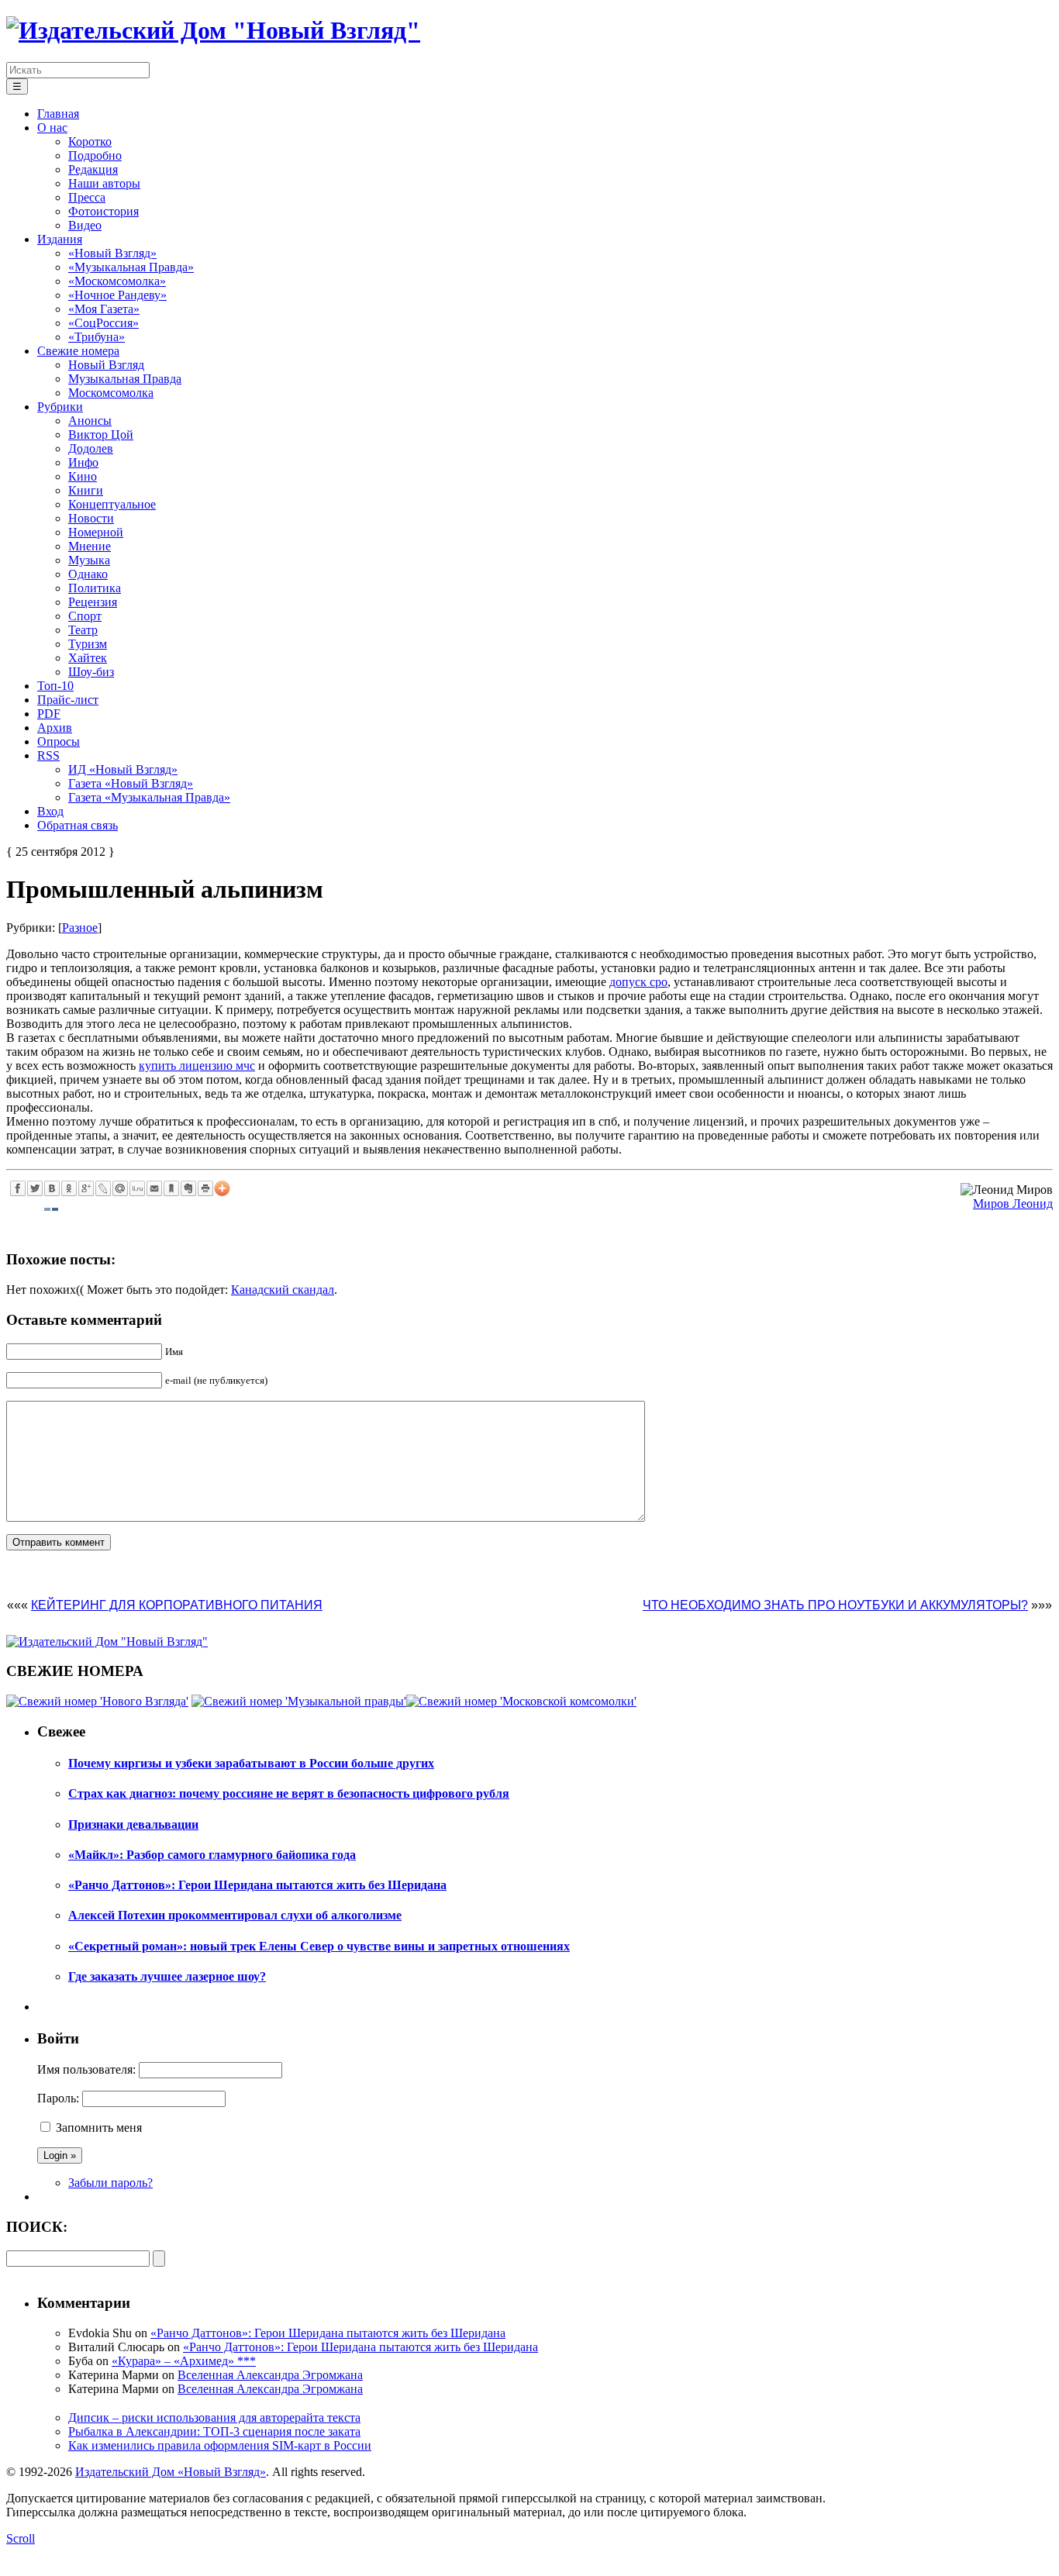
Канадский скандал (283, 1290)
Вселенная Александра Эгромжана (270, 2375)
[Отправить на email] (154, 1188)
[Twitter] (35, 1188)
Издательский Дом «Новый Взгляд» (171, 2472)
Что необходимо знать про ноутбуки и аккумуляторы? (835, 1605)
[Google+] (86, 1188)
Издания (60, 239)
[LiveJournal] (103, 1188)
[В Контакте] (52, 1188)
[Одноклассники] (69, 1188)
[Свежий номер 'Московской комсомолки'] (521, 1701)
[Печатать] (205, 1188)
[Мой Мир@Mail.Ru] (120, 1188)
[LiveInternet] (137, 1188)
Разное (80, 928)
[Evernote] (188, 1188)
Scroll (21, 2538)
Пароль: (58, 2098)
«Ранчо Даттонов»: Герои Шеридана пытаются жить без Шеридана (328, 2333)
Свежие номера (78, 351)
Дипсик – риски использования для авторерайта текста (214, 2417)
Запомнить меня (99, 2128)
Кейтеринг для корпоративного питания (177, 1605)
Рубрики (60, 407)
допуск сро (638, 982)
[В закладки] (171, 1188)
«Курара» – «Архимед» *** (184, 2361)
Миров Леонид (1013, 1204)
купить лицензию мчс (197, 1066)
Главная (58, 114)
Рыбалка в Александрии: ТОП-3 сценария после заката (214, 2431)
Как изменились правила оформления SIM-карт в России (220, 2445)
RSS (48, 755)
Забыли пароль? (110, 2183)
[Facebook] (18, 1188)
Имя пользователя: (86, 2069)
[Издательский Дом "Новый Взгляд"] (107, 1641)
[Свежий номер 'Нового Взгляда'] (97, 1701)
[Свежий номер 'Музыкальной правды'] (299, 1701)
